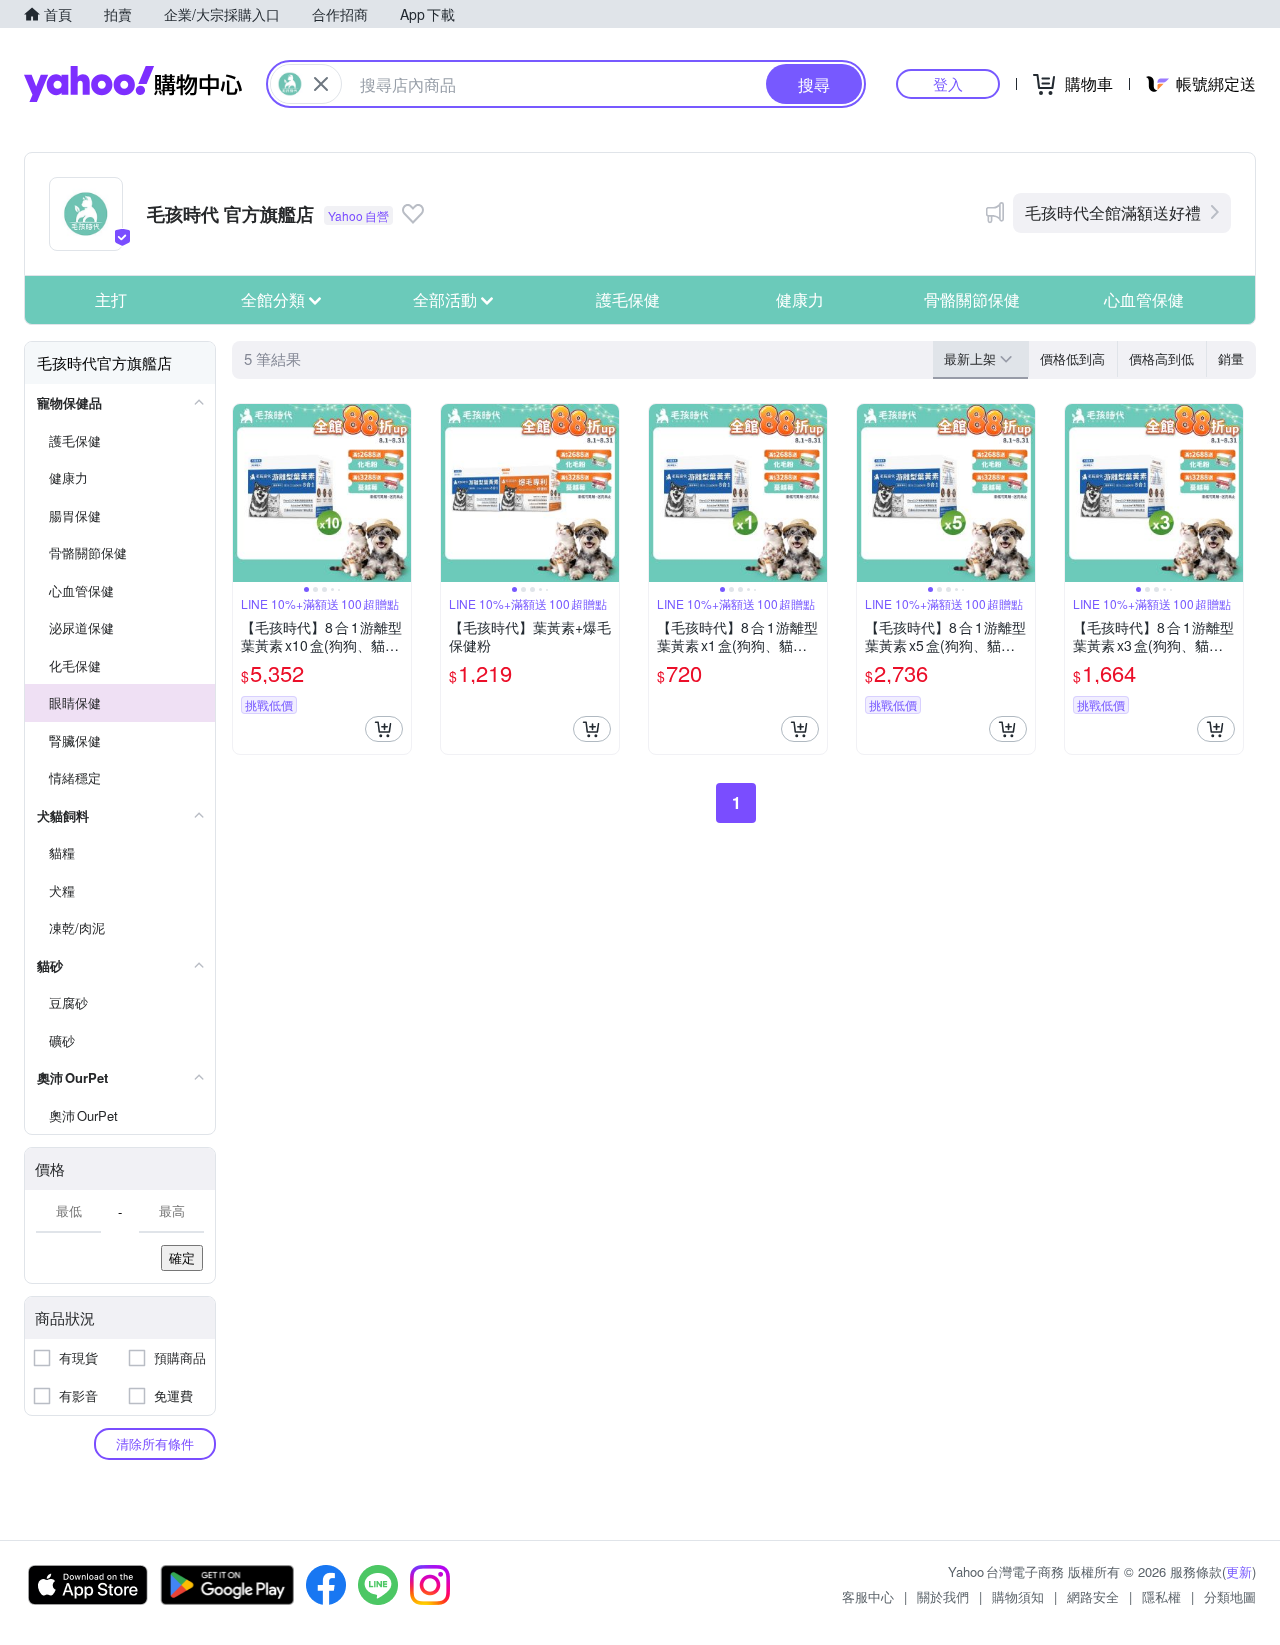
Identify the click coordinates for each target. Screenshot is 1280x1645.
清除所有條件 (155, 1443)
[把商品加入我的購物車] (384, 729)
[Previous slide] (246, 493)
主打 (111, 299)
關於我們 (943, 1596)
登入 (948, 83)
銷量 (1231, 358)
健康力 (800, 299)
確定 (182, 1257)
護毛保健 (628, 299)
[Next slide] (398, 493)
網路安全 (1093, 1596)
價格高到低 (1161, 358)
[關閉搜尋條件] (321, 84)
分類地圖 (1230, 1596)
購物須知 (1018, 1596)
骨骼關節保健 (972, 299)
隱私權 (1161, 1596)
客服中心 (868, 1596)
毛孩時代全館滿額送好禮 (1113, 212)
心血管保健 (1144, 299)
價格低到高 (1072, 358)
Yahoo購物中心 (133, 84)
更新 (1239, 1571)
